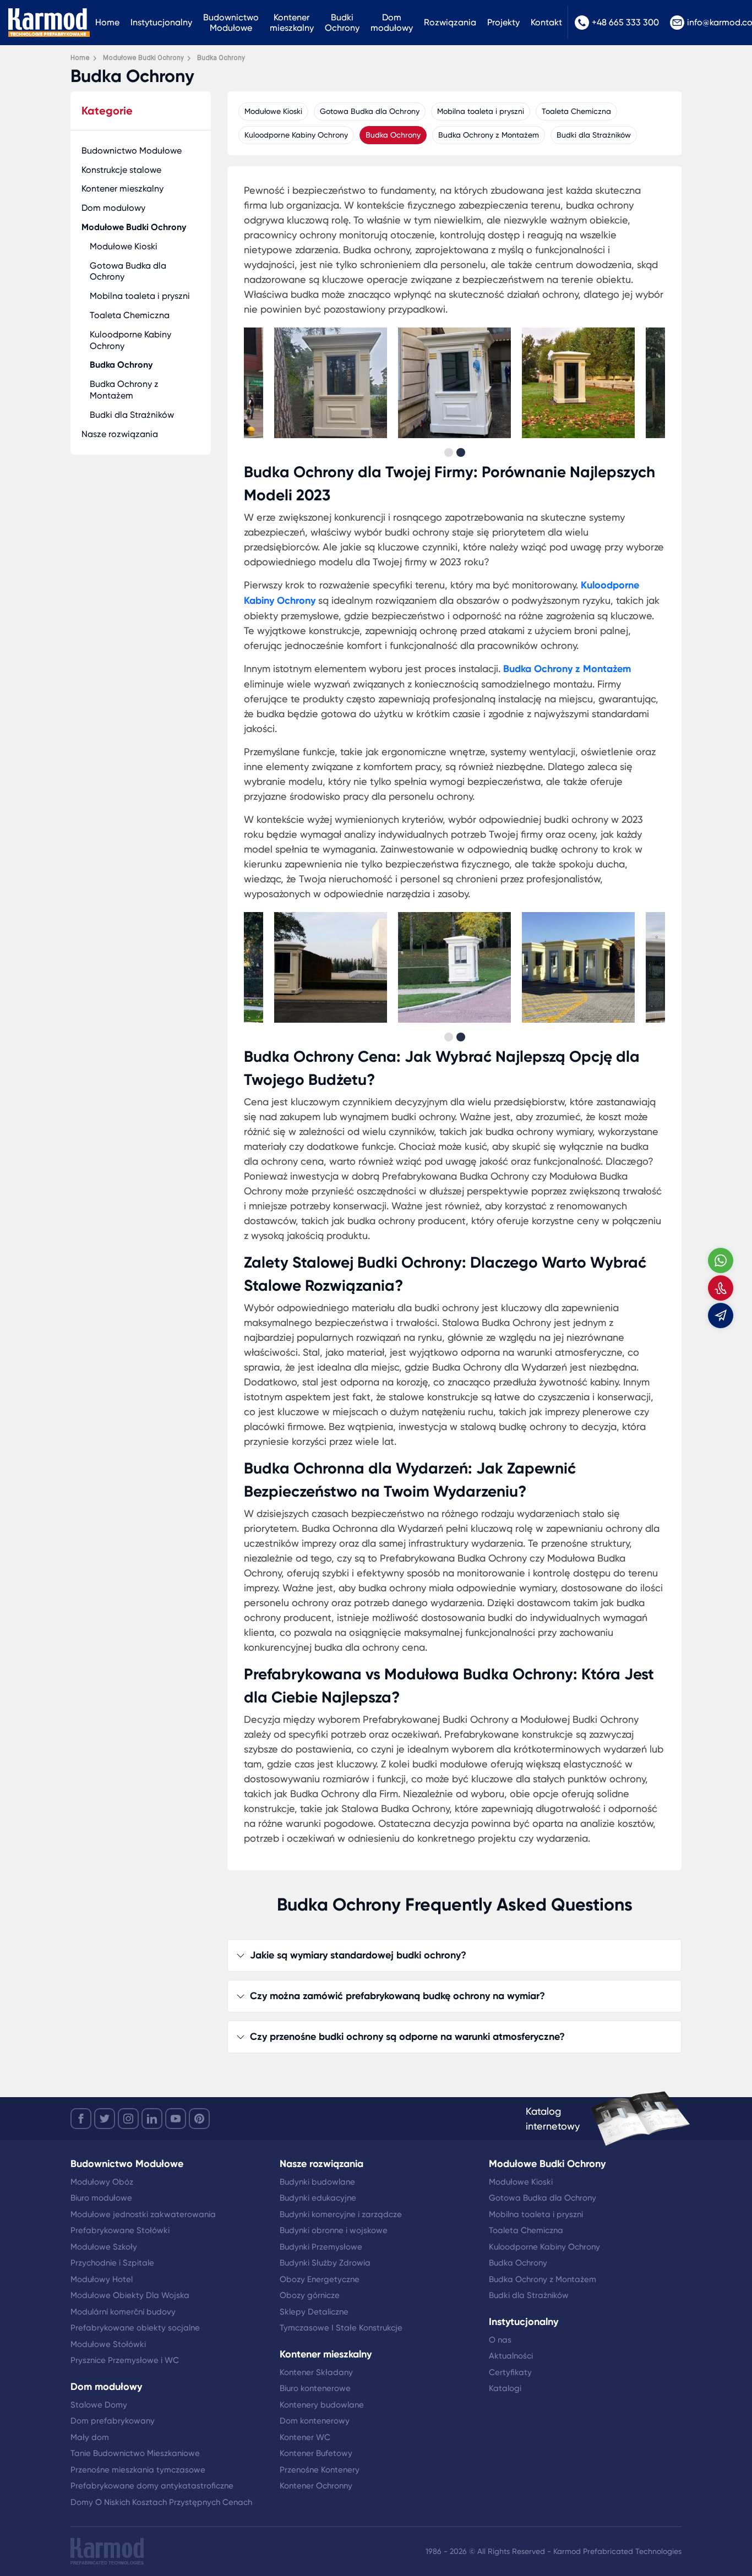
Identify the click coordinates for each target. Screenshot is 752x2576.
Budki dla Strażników (132, 415)
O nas (500, 2340)
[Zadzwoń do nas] (721, 1288)
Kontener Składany (316, 2372)
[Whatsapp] (721, 1260)
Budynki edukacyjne (318, 2198)
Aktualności (511, 2356)
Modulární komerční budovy (123, 2312)
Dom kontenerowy (315, 2421)
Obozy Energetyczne (320, 2279)
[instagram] (128, 2119)
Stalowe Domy (99, 2405)
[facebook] (81, 2119)
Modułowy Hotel (102, 2279)
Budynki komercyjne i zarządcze (341, 2214)
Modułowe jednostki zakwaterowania (143, 2214)
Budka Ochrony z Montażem (124, 390)
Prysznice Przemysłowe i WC (125, 2360)
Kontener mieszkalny (292, 23)
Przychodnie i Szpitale (112, 2263)
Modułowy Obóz (102, 2182)
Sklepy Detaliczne (314, 2312)
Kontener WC (305, 2437)
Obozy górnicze (310, 2295)
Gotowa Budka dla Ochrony (128, 271)
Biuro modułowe (101, 2198)
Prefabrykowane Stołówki (120, 2230)
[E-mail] (721, 1316)
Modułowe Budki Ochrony (134, 227)
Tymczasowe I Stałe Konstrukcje (341, 2328)
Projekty (503, 22)
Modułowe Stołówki (108, 2344)
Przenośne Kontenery (320, 2470)
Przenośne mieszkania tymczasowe (138, 2470)
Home (107, 22)
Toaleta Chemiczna (130, 315)
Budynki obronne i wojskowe (334, 2230)
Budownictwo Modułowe (231, 23)
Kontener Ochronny (316, 2486)
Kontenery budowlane (322, 2405)
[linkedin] (152, 2119)
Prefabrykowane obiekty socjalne (135, 2328)
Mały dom (90, 2437)
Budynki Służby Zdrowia (325, 2263)
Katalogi (505, 2388)
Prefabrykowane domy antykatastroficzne (152, 2486)
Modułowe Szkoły (104, 2247)
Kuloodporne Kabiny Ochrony (130, 340)
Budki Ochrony (342, 23)
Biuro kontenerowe (315, 2388)
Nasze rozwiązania (120, 434)
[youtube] (176, 2119)
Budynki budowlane (317, 2182)
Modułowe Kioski (124, 246)
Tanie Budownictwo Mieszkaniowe (135, 2453)
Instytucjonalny (161, 22)
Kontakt (546, 22)
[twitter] (105, 2119)
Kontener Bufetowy (316, 2453)
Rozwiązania (450, 22)
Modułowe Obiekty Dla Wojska (130, 2295)
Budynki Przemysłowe (321, 2247)
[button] (449, 452)
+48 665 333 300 (625, 22)
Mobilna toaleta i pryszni (140, 296)
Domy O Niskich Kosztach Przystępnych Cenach (161, 2502)
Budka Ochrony (121, 365)
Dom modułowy (392, 23)
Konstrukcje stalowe (121, 170)
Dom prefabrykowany (113, 2421)
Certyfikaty (510, 2372)
